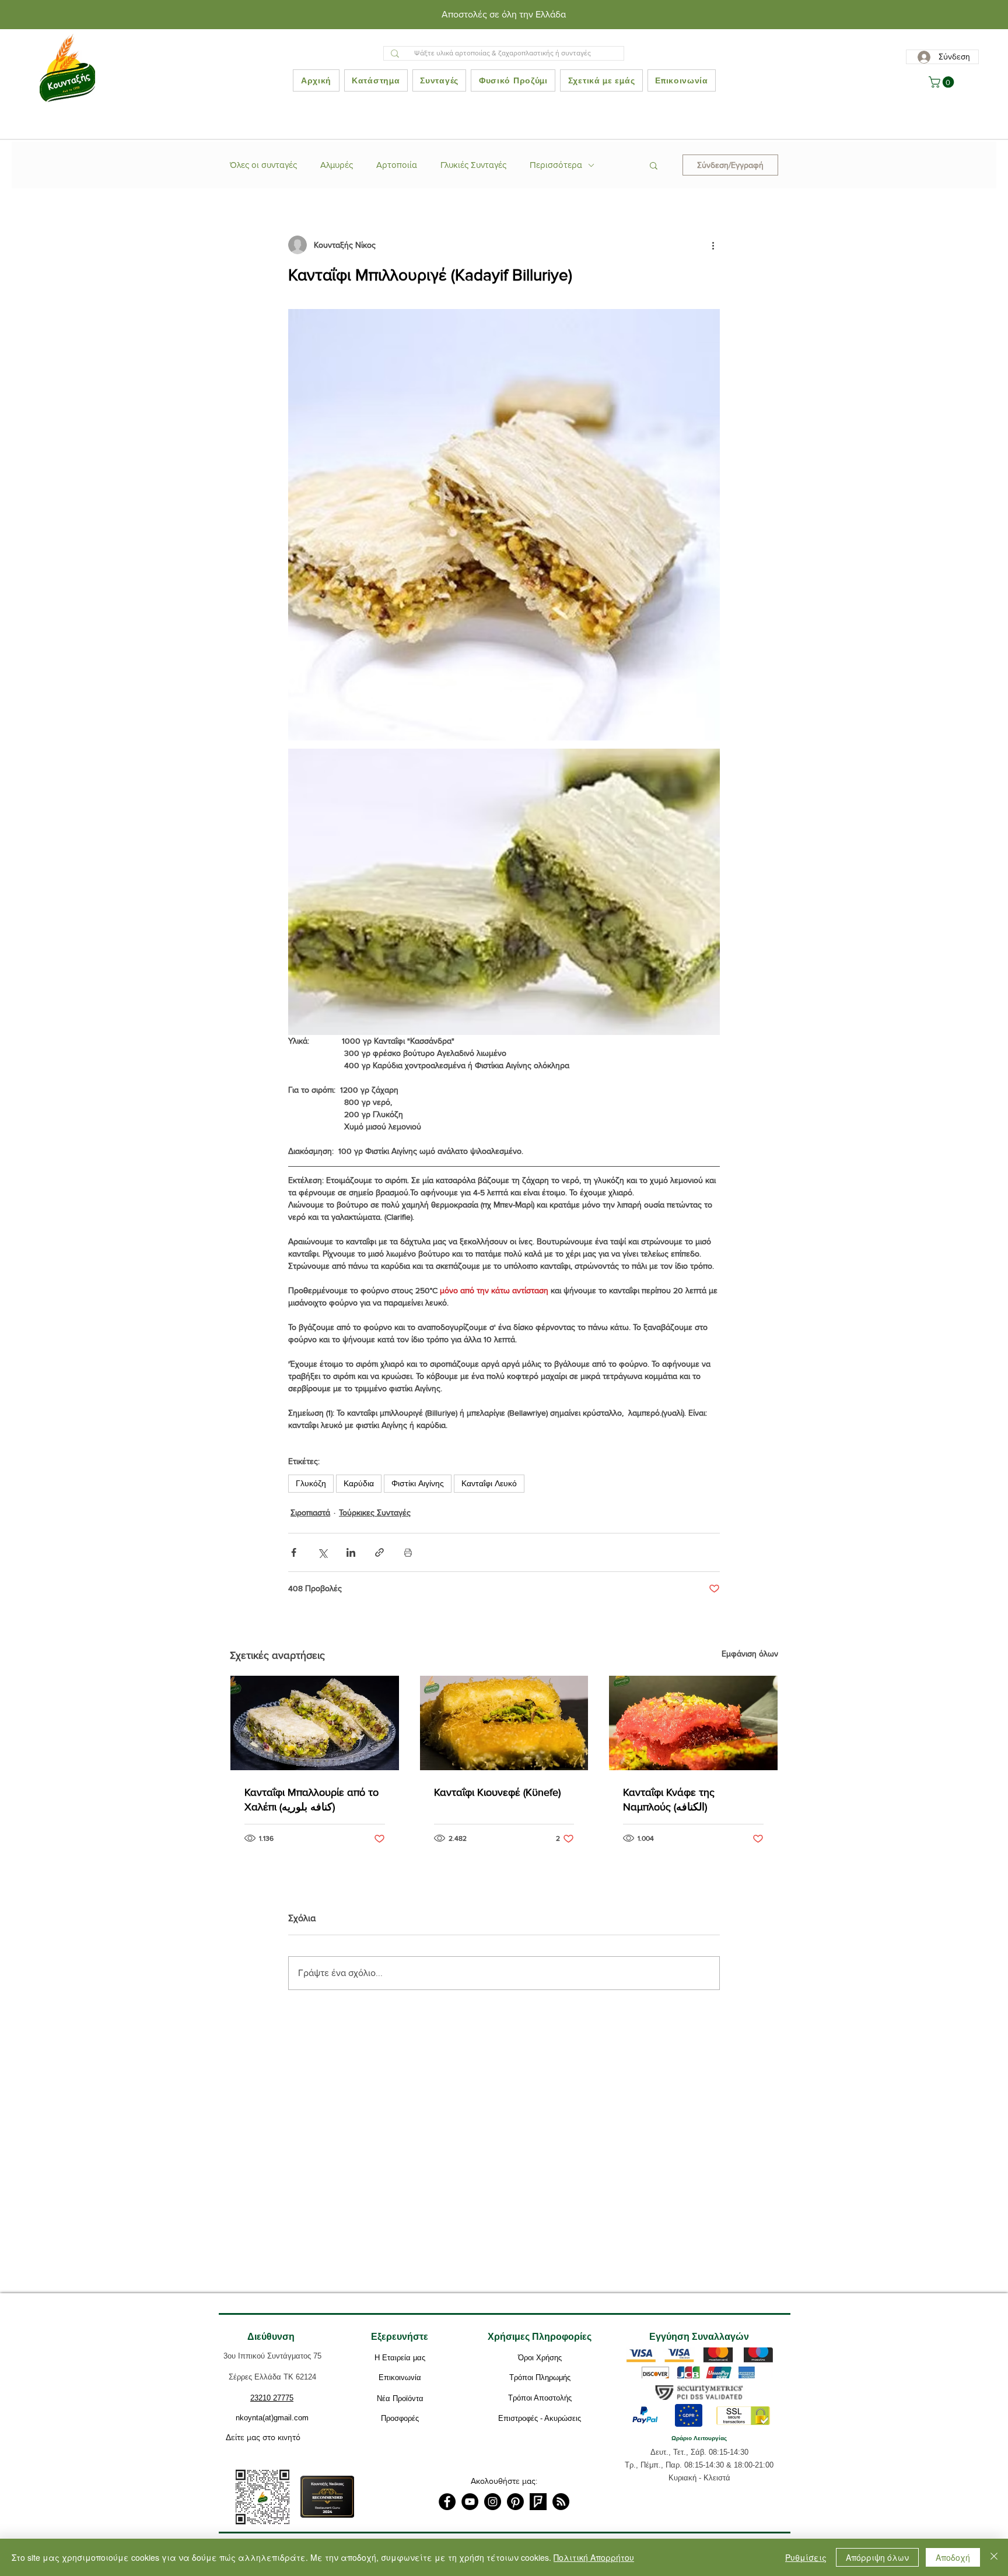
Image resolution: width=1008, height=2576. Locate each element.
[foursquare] (538, 2502)
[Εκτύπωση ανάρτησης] (408, 1552)
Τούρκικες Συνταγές (375, 1512)
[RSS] (561, 2502)
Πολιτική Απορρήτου (594, 2557)
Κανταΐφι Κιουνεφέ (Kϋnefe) (497, 1792)
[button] (943, 82)
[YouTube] (470, 2502)
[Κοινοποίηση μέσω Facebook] (294, 1552)
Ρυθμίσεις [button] (806, 2557)
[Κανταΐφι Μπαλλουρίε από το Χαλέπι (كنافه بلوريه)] (315, 1723)
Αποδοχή (953, 2557)
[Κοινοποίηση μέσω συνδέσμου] (379, 1552)
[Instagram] (493, 2502)
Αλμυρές (337, 165)
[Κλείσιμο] (994, 2557)
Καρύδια (359, 1483)
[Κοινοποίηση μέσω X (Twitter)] (322, 1552)
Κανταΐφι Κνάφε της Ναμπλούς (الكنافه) (669, 1800)
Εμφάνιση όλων (750, 1654)
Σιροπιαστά (310, 1512)
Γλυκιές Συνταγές (473, 165)
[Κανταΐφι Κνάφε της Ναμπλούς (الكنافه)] (693, 1723)
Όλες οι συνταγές (263, 165)
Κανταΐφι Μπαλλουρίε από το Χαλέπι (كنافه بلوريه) (311, 1800)
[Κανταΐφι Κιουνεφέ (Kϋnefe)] (504, 1723)
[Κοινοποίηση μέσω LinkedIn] (351, 1552)
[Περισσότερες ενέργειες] (713, 245)
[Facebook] (447, 2502)
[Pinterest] (515, 2502)
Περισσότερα (556, 165)
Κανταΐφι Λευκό (489, 1483)
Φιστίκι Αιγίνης (418, 1483)
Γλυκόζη (311, 1483)
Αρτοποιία (397, 165)
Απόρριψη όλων (877, 2557)
